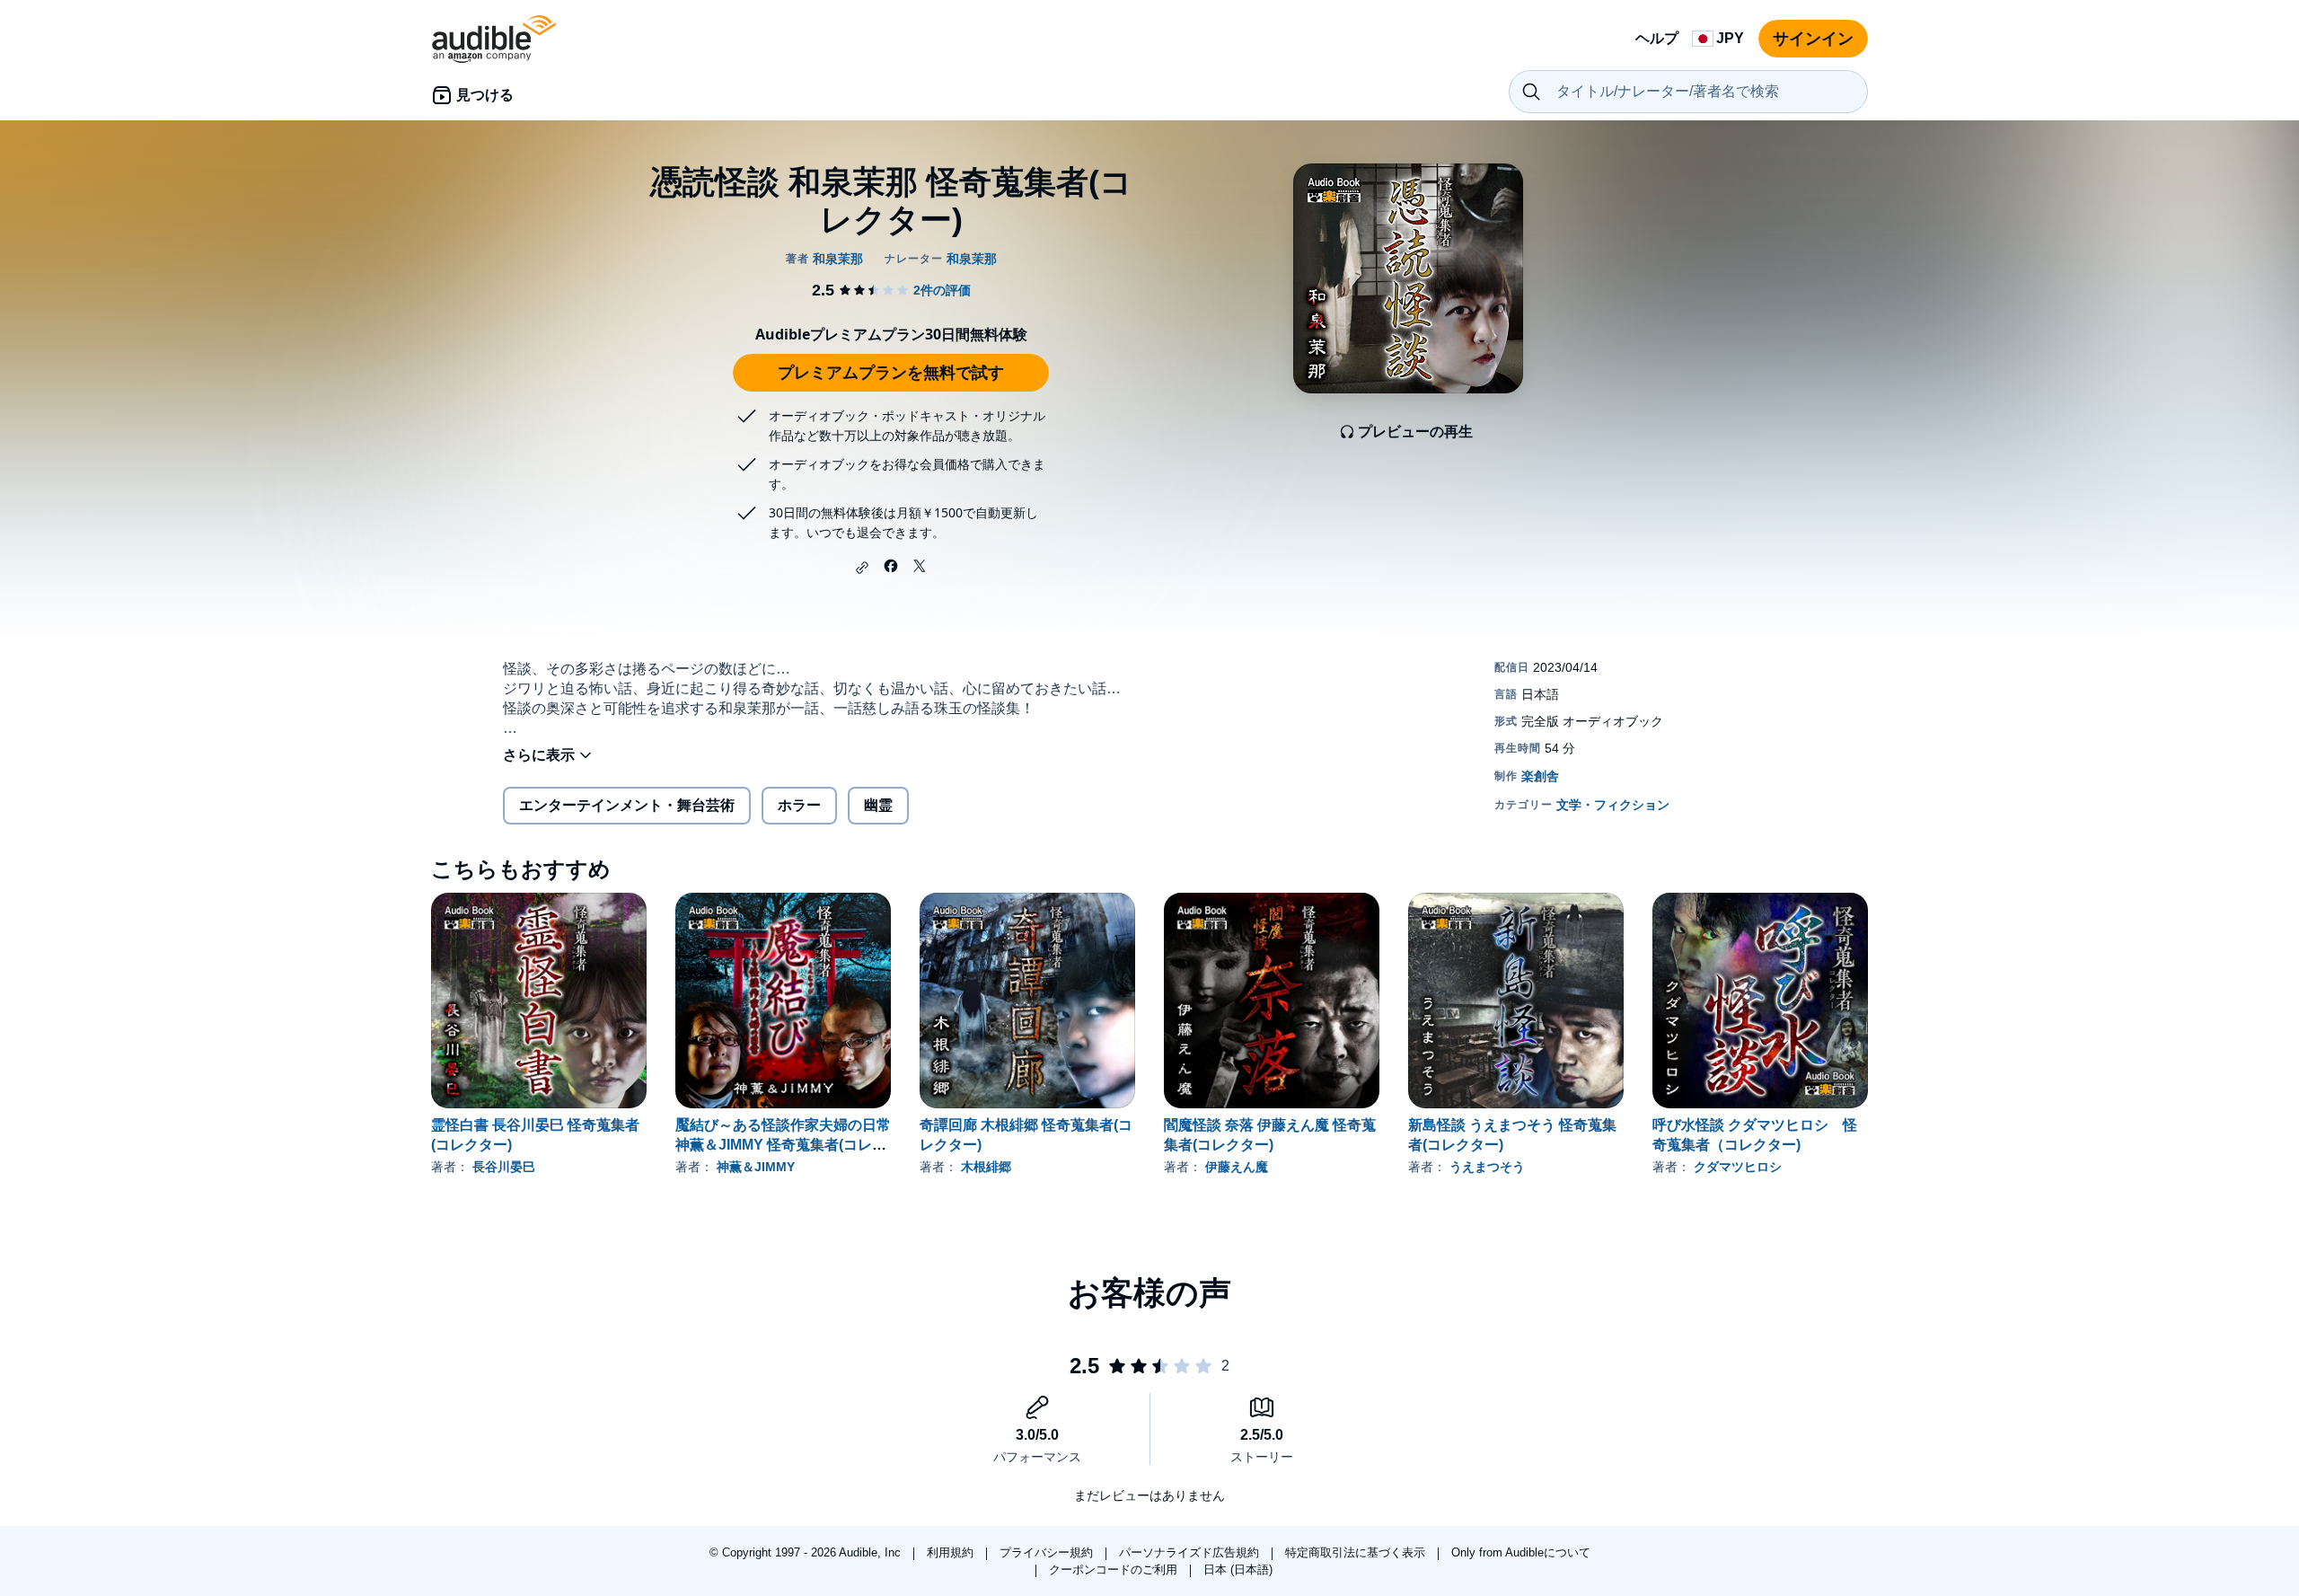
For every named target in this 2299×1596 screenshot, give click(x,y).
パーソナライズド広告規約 (1191, 1552)
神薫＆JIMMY (756, 1167)
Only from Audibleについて (1521, 1552)
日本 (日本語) (1238, 1570)
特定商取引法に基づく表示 (1357, 1552)
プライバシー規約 (1048, 1552)
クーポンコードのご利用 (1115, 1570)
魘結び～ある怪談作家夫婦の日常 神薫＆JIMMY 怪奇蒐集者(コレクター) (783, 1145)
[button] (862, 568)
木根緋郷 (986, 1167)
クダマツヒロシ (1738, 1167)
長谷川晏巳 (504, 1167)
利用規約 (952, 1552)
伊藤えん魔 (1237, 1167)
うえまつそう (1487, 1167)
